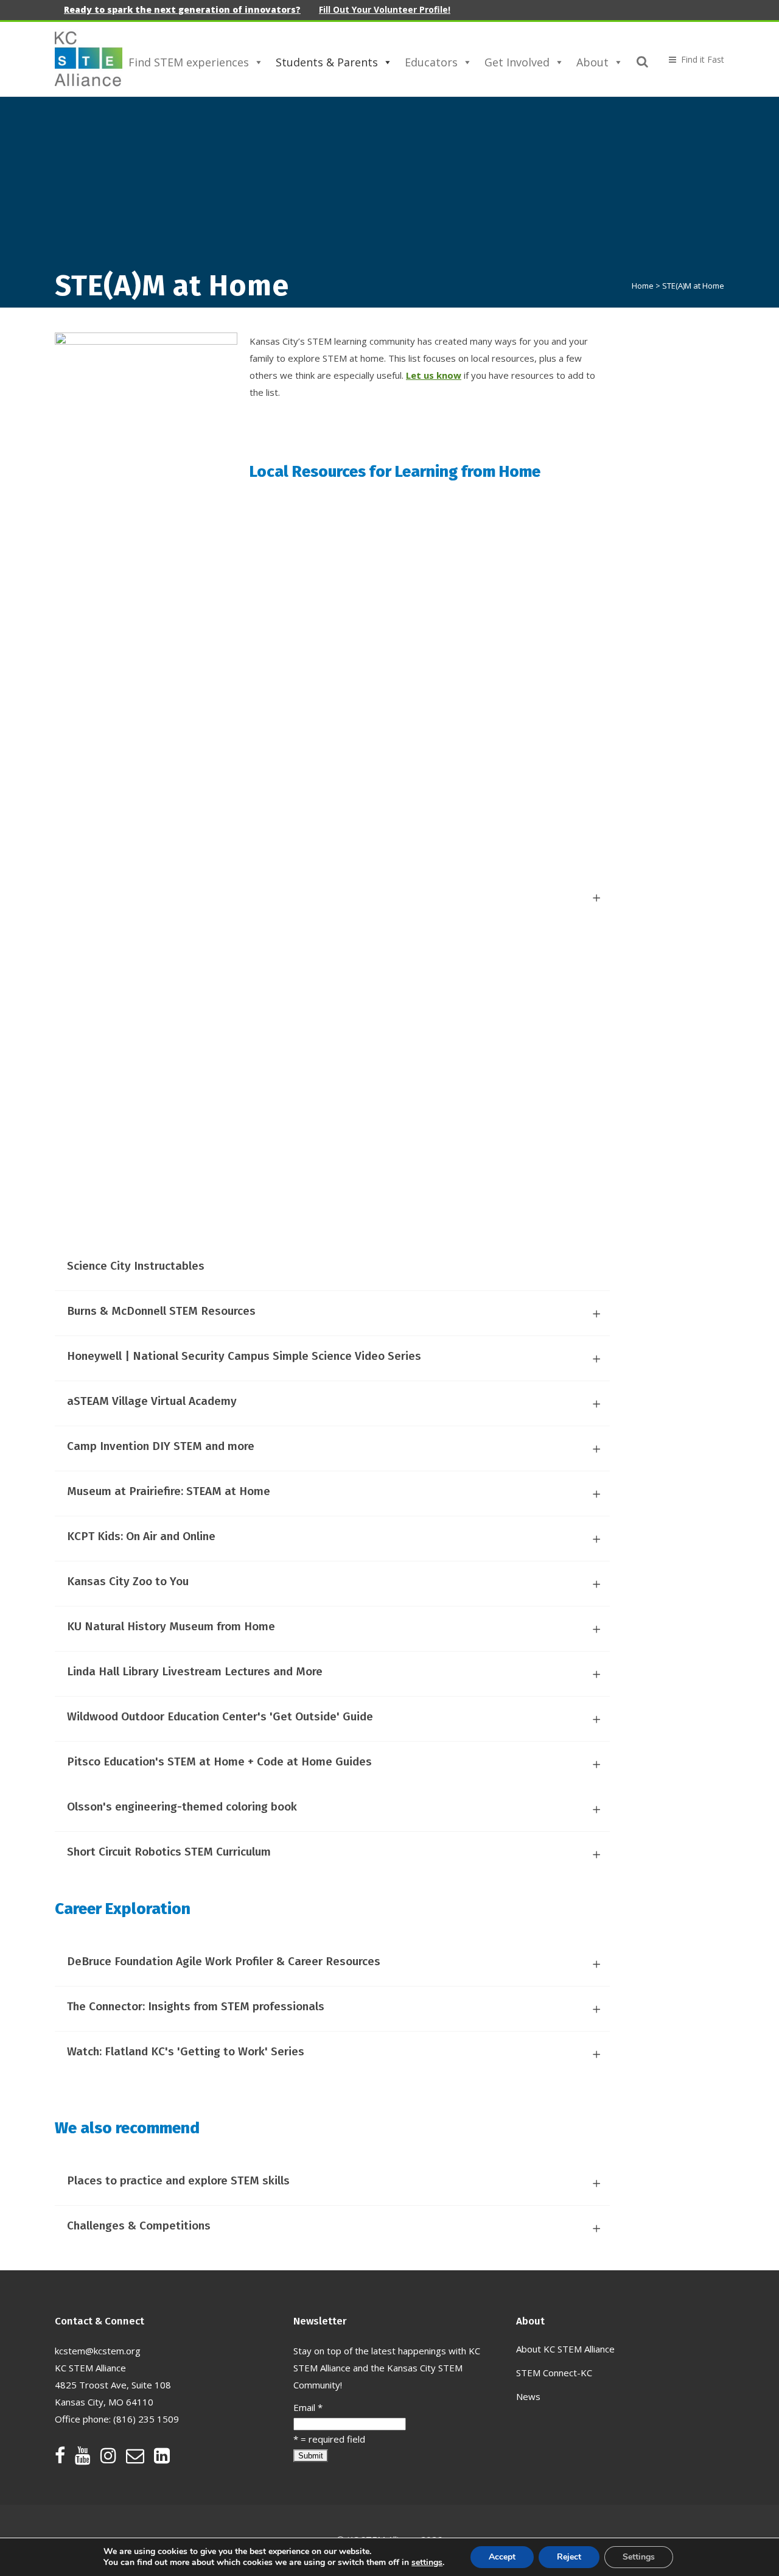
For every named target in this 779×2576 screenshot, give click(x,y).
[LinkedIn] (162, 2458)
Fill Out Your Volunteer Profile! (385, 9)
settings (427, 2563)
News (528, 2396)
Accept (502, 2557)
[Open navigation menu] (691, 59)
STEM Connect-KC (554, 2373)
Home (643, 286)
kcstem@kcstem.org (98, 2351)
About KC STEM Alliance (565, 2349)
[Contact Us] (140, 2458)
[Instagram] (113, 2458)
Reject (569, 2557)
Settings (639, 2557)
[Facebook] (65, 2458)
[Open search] (643, 60)
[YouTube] (88, 2458)
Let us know (434, 375)
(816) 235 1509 (146, 2419)
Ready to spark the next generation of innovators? (182, 9)
